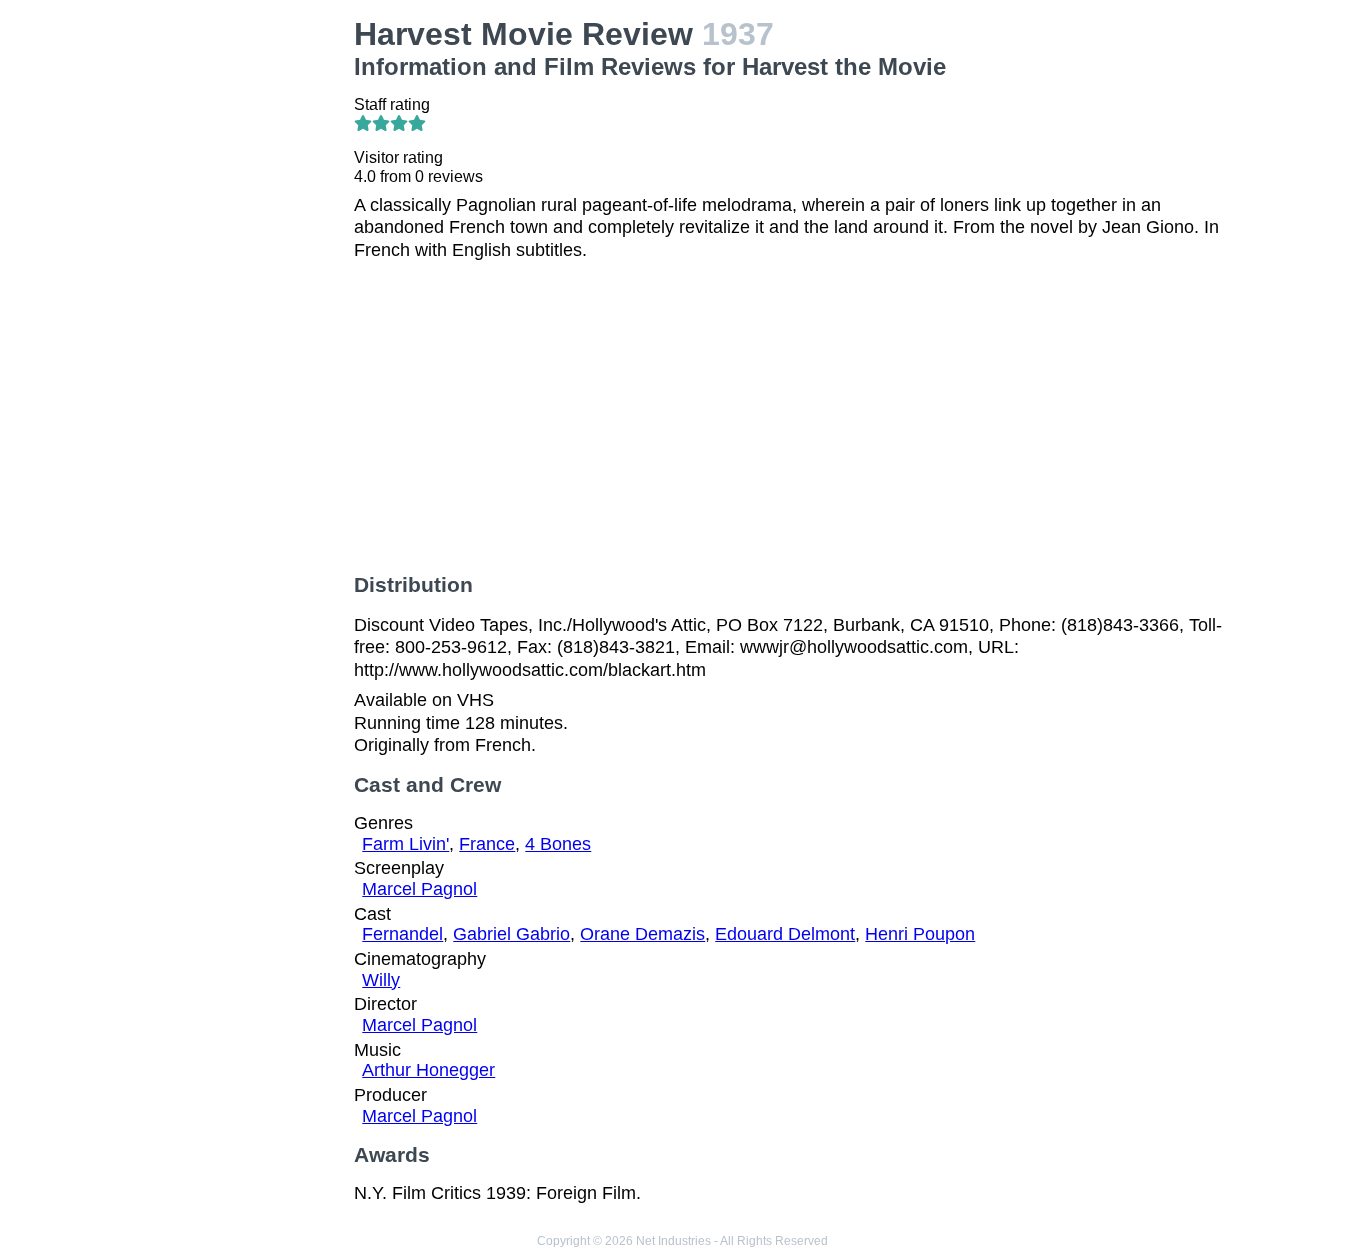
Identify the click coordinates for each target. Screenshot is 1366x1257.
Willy (381, 980)
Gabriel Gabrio (511, 934)
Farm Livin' (405, 844)
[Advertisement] (238, 316)
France (487, 844)
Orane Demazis (642, 934)
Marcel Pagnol (419, 889)
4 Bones (558, 844)
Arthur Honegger (428, 1070)
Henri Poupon (920, 934)
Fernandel (402, 934)
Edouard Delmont (785, 934)
